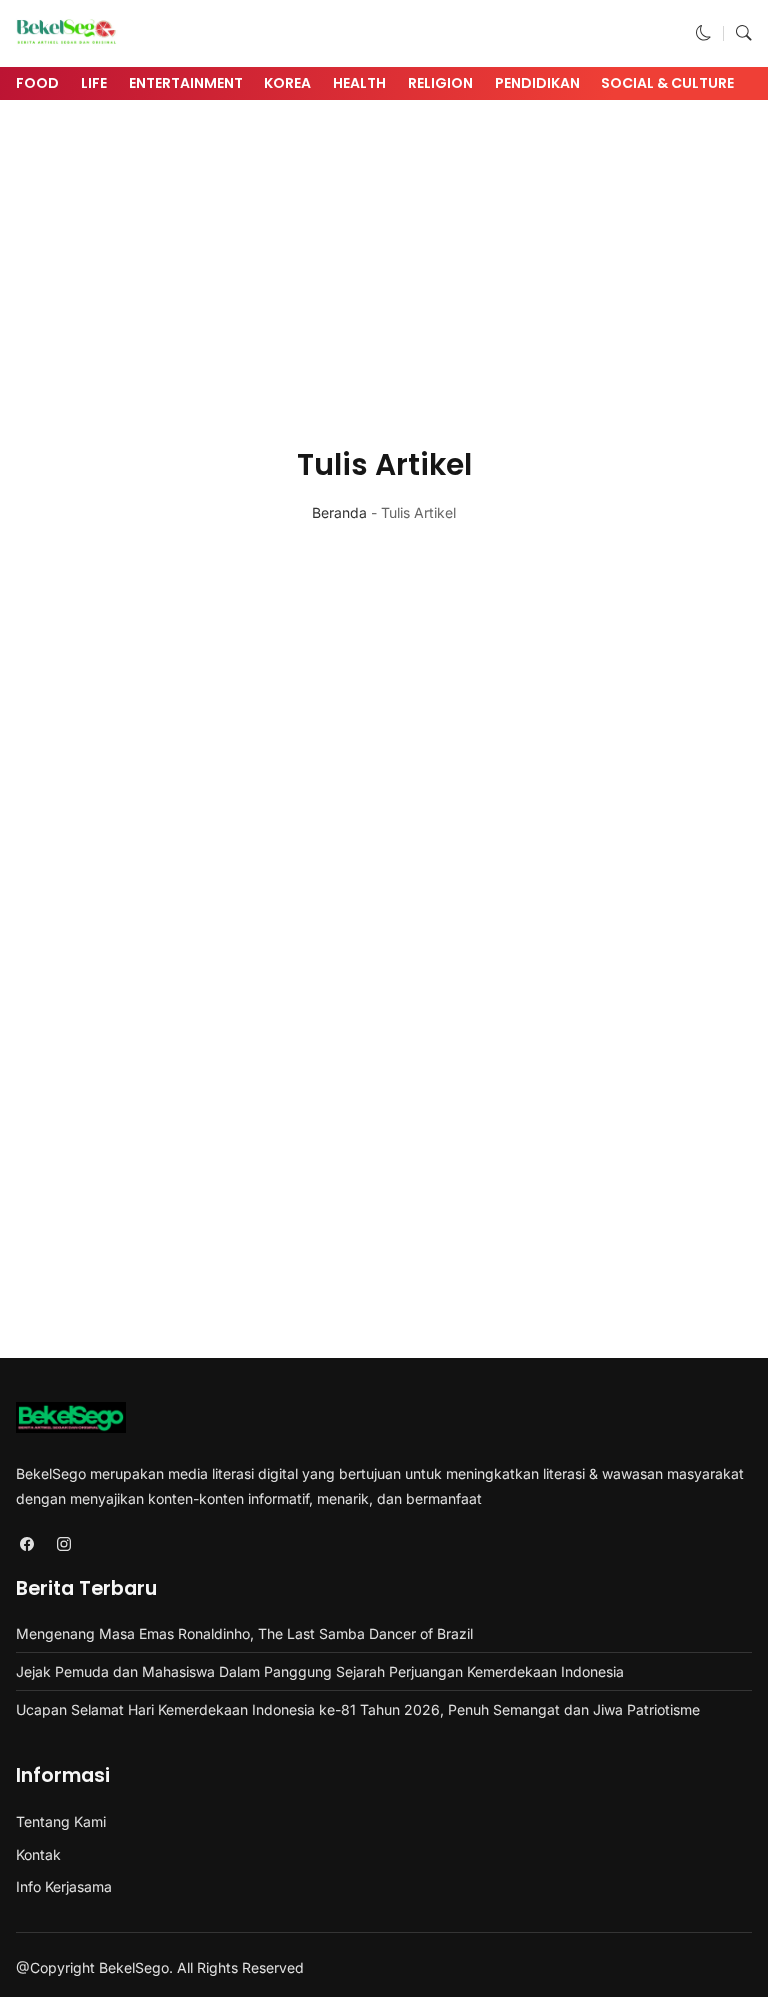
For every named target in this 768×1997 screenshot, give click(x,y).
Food (37, 83)
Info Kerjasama (64, 1886)
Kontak (38, 1854)
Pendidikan (537, 83)
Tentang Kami (61, 1821)
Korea (287, 83)
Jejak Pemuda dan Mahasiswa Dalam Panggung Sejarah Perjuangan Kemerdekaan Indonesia (320, 1671)
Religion (440, 83)
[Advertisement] (384, 262)
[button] (704, 33)
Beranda (339, 512)
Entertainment (186, 83)
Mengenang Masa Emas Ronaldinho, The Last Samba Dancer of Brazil (244, 1633)
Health (359, 83)
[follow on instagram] (63, 1543)
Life (94, 83)
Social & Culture (667, 83)
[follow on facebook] (26, 1543)
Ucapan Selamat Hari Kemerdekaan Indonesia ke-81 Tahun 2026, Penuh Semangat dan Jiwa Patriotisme (358, 1709)
